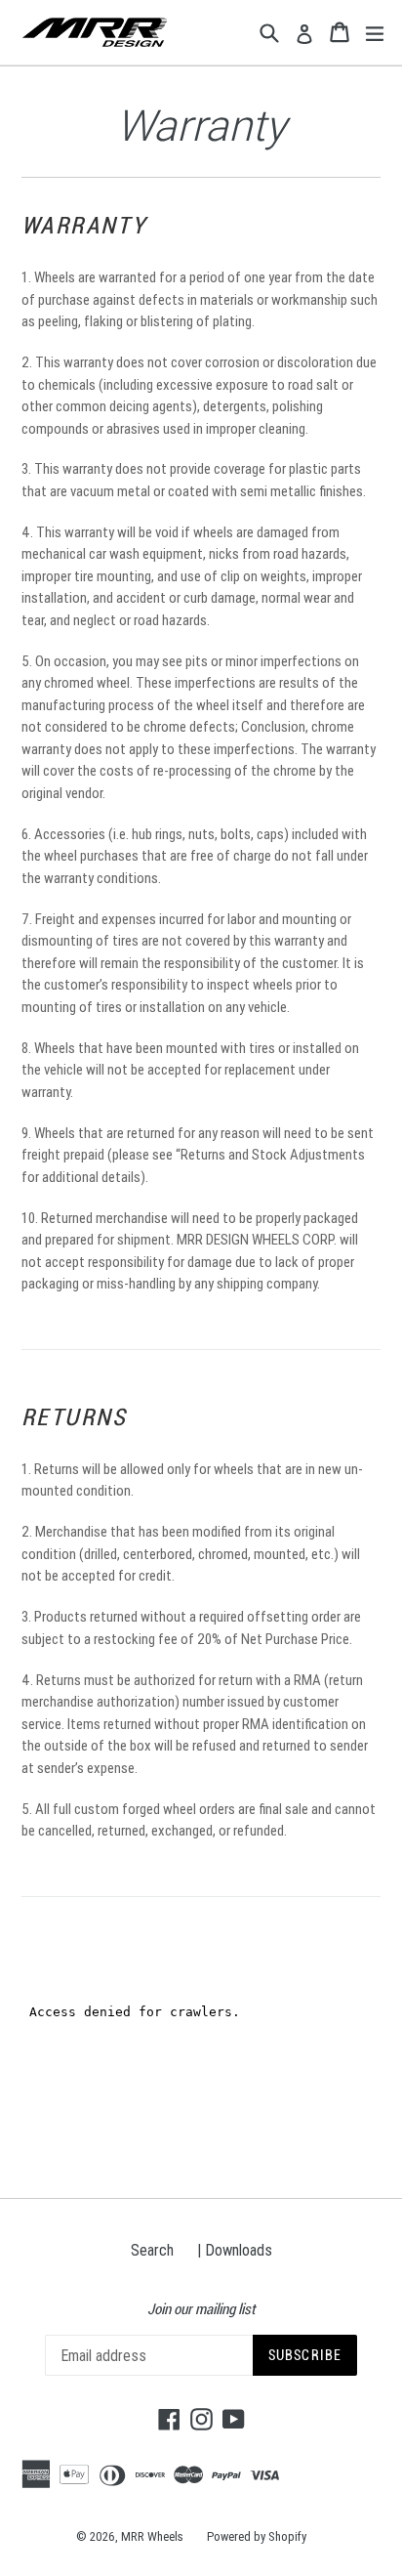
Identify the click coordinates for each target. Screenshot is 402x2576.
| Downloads (235, 2250)
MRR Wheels (152, 2536)
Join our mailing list (201, 2309)
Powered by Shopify (257, 2536)
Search (152, 2250)
